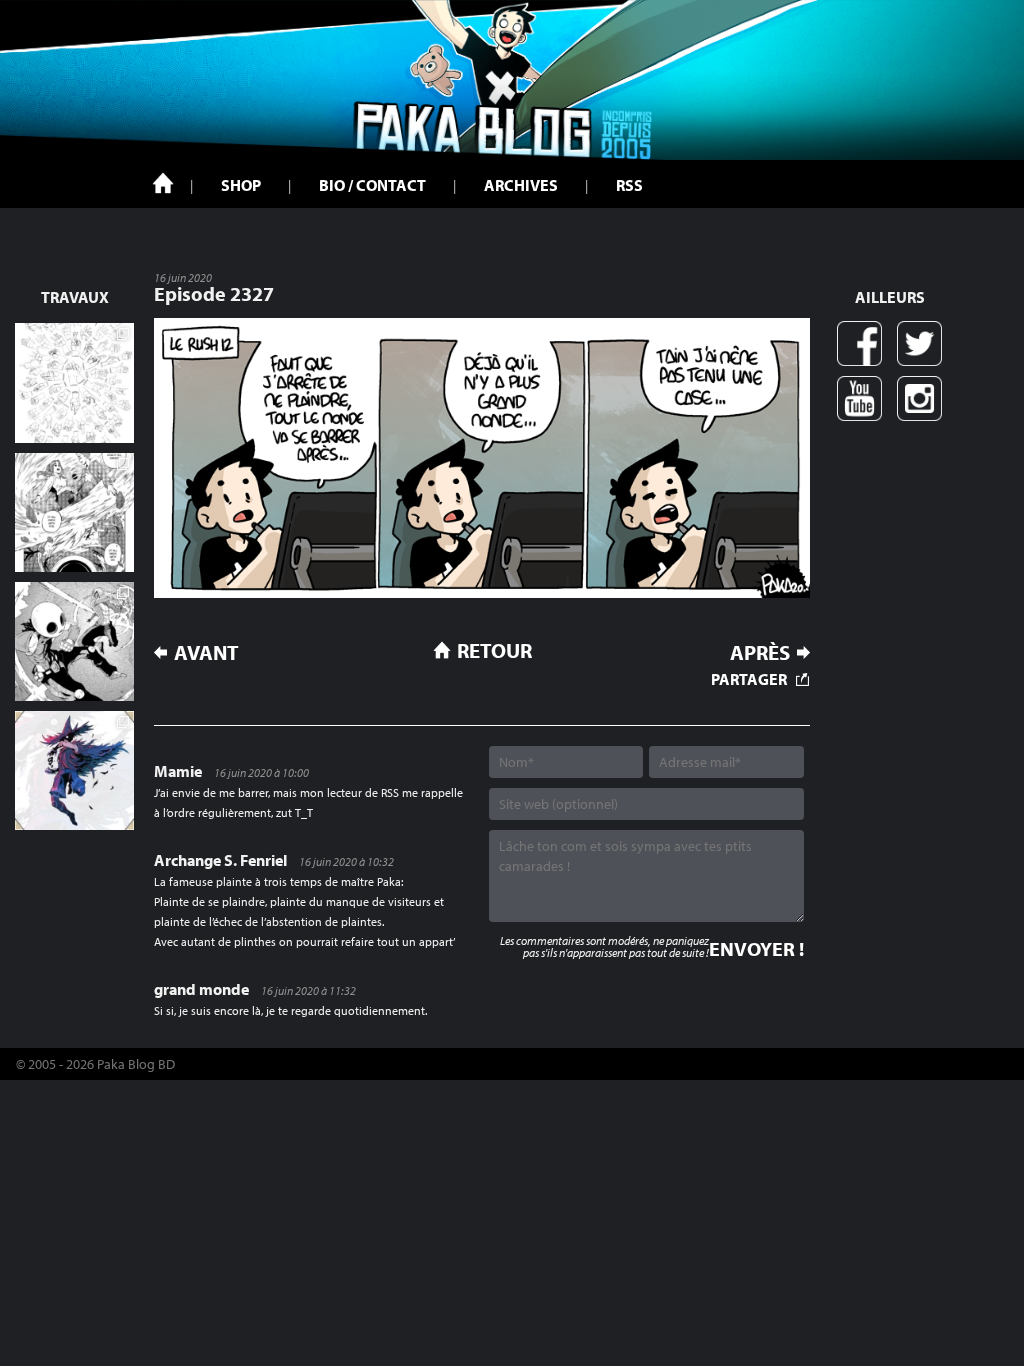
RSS (629, 185)
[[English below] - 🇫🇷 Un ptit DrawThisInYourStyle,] (74, 641)
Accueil (163, 183)
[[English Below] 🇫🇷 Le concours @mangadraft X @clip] (74, 512)
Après (760, 652)
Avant (206, 652)
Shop (241, 185)
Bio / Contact (372, 185)
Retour (494, 650)
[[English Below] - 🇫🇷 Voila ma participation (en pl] (74, 770)
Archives (521, 185)
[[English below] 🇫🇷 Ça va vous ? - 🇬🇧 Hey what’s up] (74, 382)
